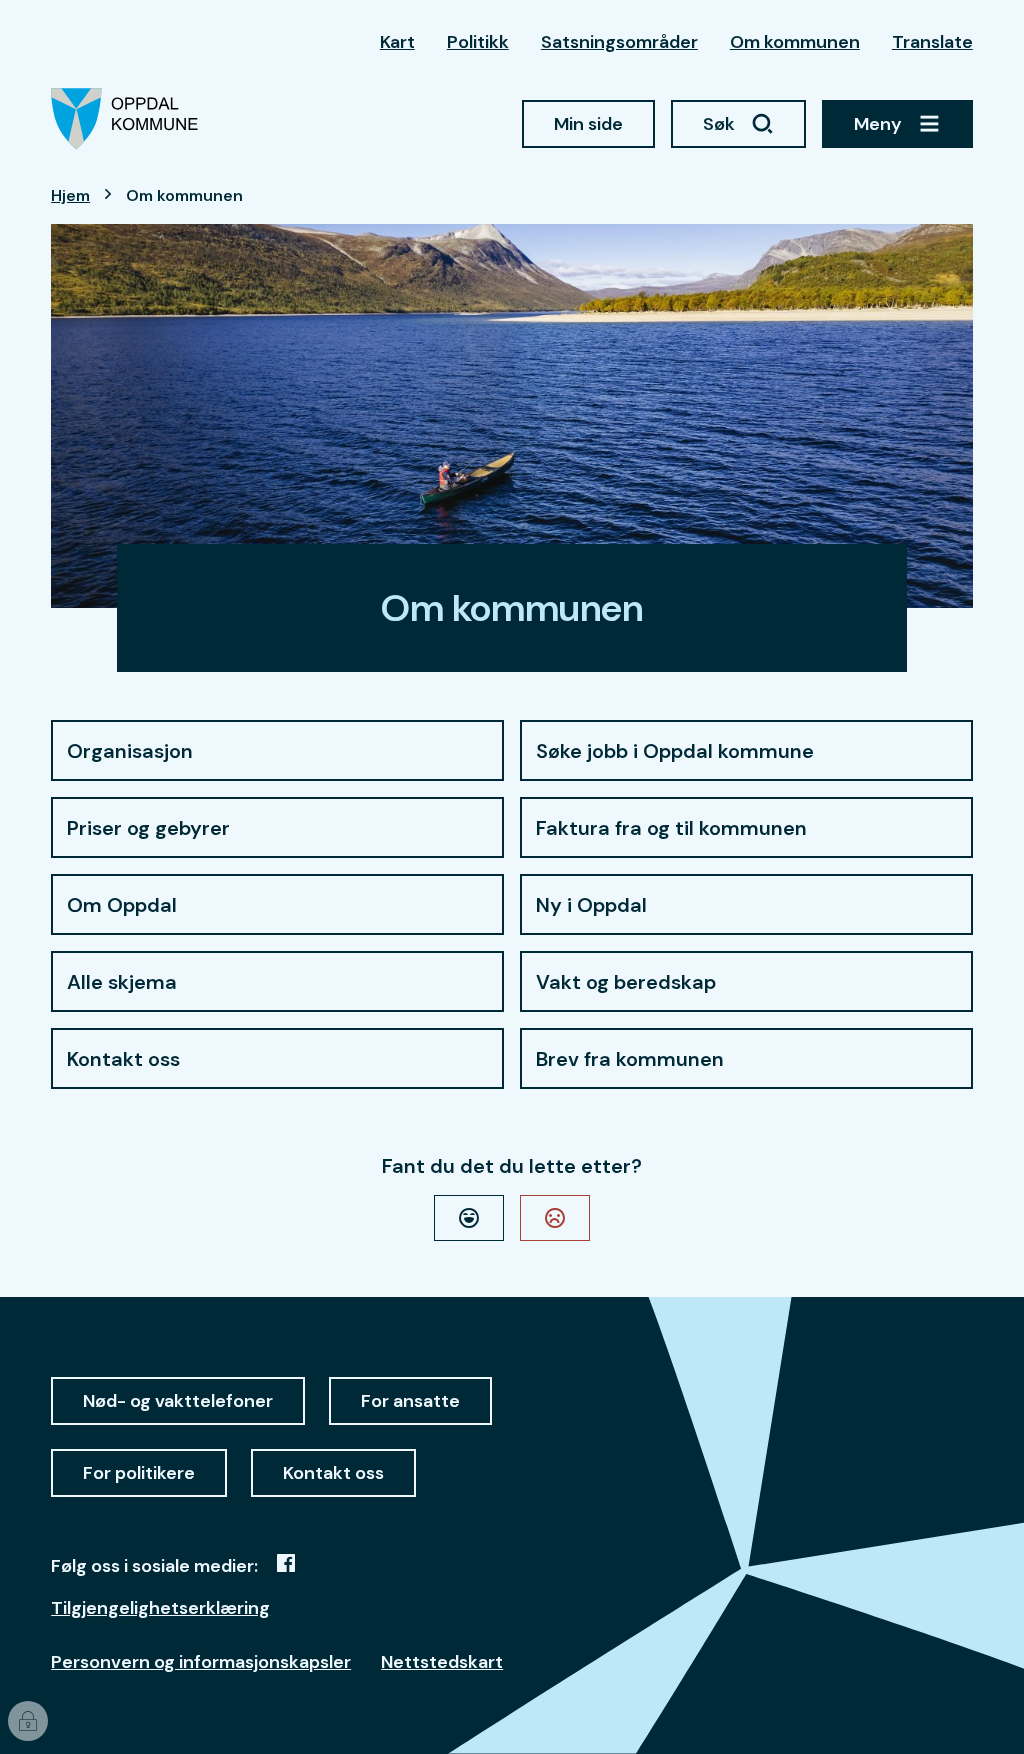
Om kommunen (795, 42)
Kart (397, 42)
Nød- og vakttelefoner (178, 1401)
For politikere (139, 1473)
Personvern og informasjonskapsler (201, 1662)
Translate (932, 42)
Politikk (478, 42)
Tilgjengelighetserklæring (160, 1608)
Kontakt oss (333, 1473)
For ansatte (410, 1401)
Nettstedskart (442, 1662)
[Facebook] (286, 1563)
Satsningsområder (619, 42)
